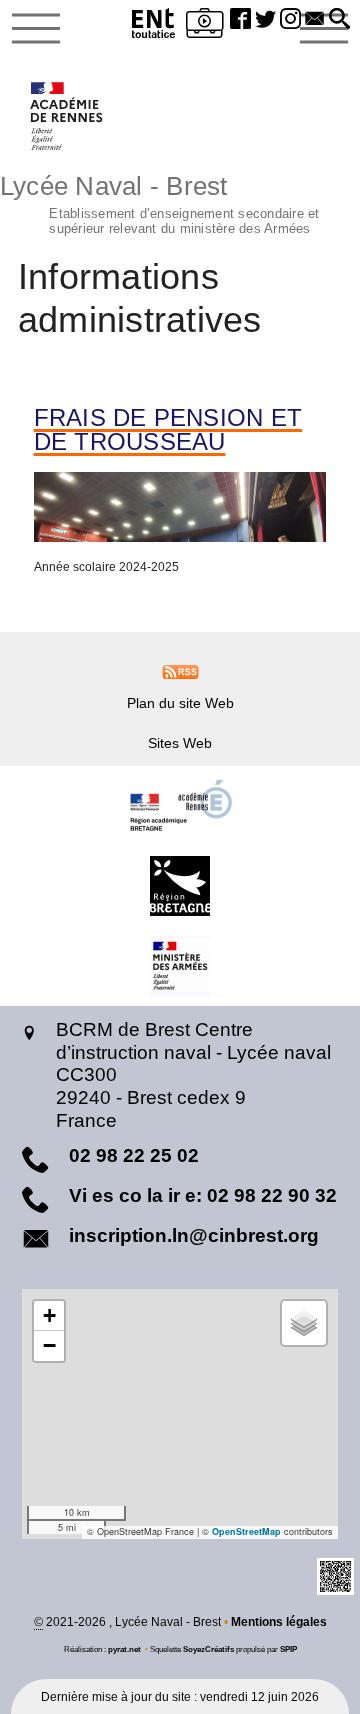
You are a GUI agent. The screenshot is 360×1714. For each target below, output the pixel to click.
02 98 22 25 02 (134, 1155)
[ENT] (154, 26)
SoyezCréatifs (208, 1649)
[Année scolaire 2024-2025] (180, 507)
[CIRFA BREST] (180, 966)
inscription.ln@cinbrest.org (194, 1235)
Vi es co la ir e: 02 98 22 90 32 (203, 1195)
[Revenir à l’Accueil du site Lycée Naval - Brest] (67, 116)
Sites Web (180, 743)
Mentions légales (279, 1622)
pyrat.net (124, 1649)
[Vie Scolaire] (205, 26)
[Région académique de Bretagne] (180, 806)
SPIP (288, 1649)
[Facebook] (240, 20)
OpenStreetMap (246, 1531)
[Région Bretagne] (180, 886)
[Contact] (315, 20)
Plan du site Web (180, 703)
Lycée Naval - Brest (159, 202)
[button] (339, 20)
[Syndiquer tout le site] (180, 671)
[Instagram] (290, 20)
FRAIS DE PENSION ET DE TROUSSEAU (168, 430)
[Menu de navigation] (36, 29)
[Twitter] (265, 20)
